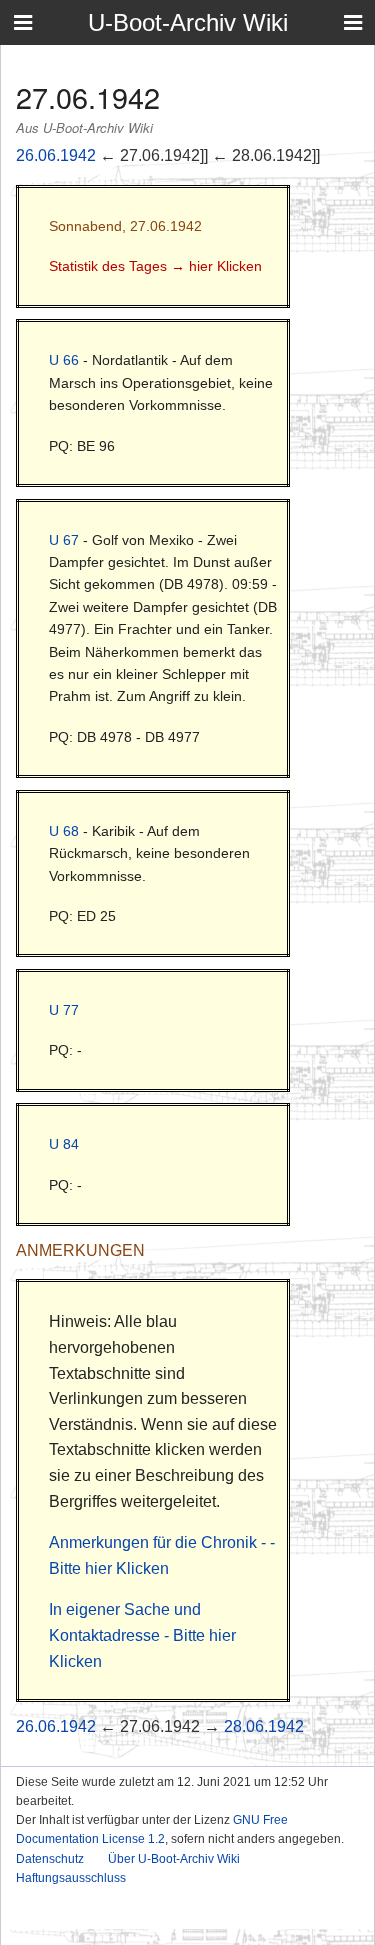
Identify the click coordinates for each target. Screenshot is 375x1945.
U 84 (64, 1144)
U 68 (64, 831)
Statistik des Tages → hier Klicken (155, 266)
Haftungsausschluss (71, 1878)
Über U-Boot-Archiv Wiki (174, 1859)
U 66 (64, 360)
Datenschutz (50, 1859)
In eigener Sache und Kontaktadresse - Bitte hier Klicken (142, 1635)
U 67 (64, 540)
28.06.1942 (264, 1726)
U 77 (64, 1010)
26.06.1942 (56, 155)
